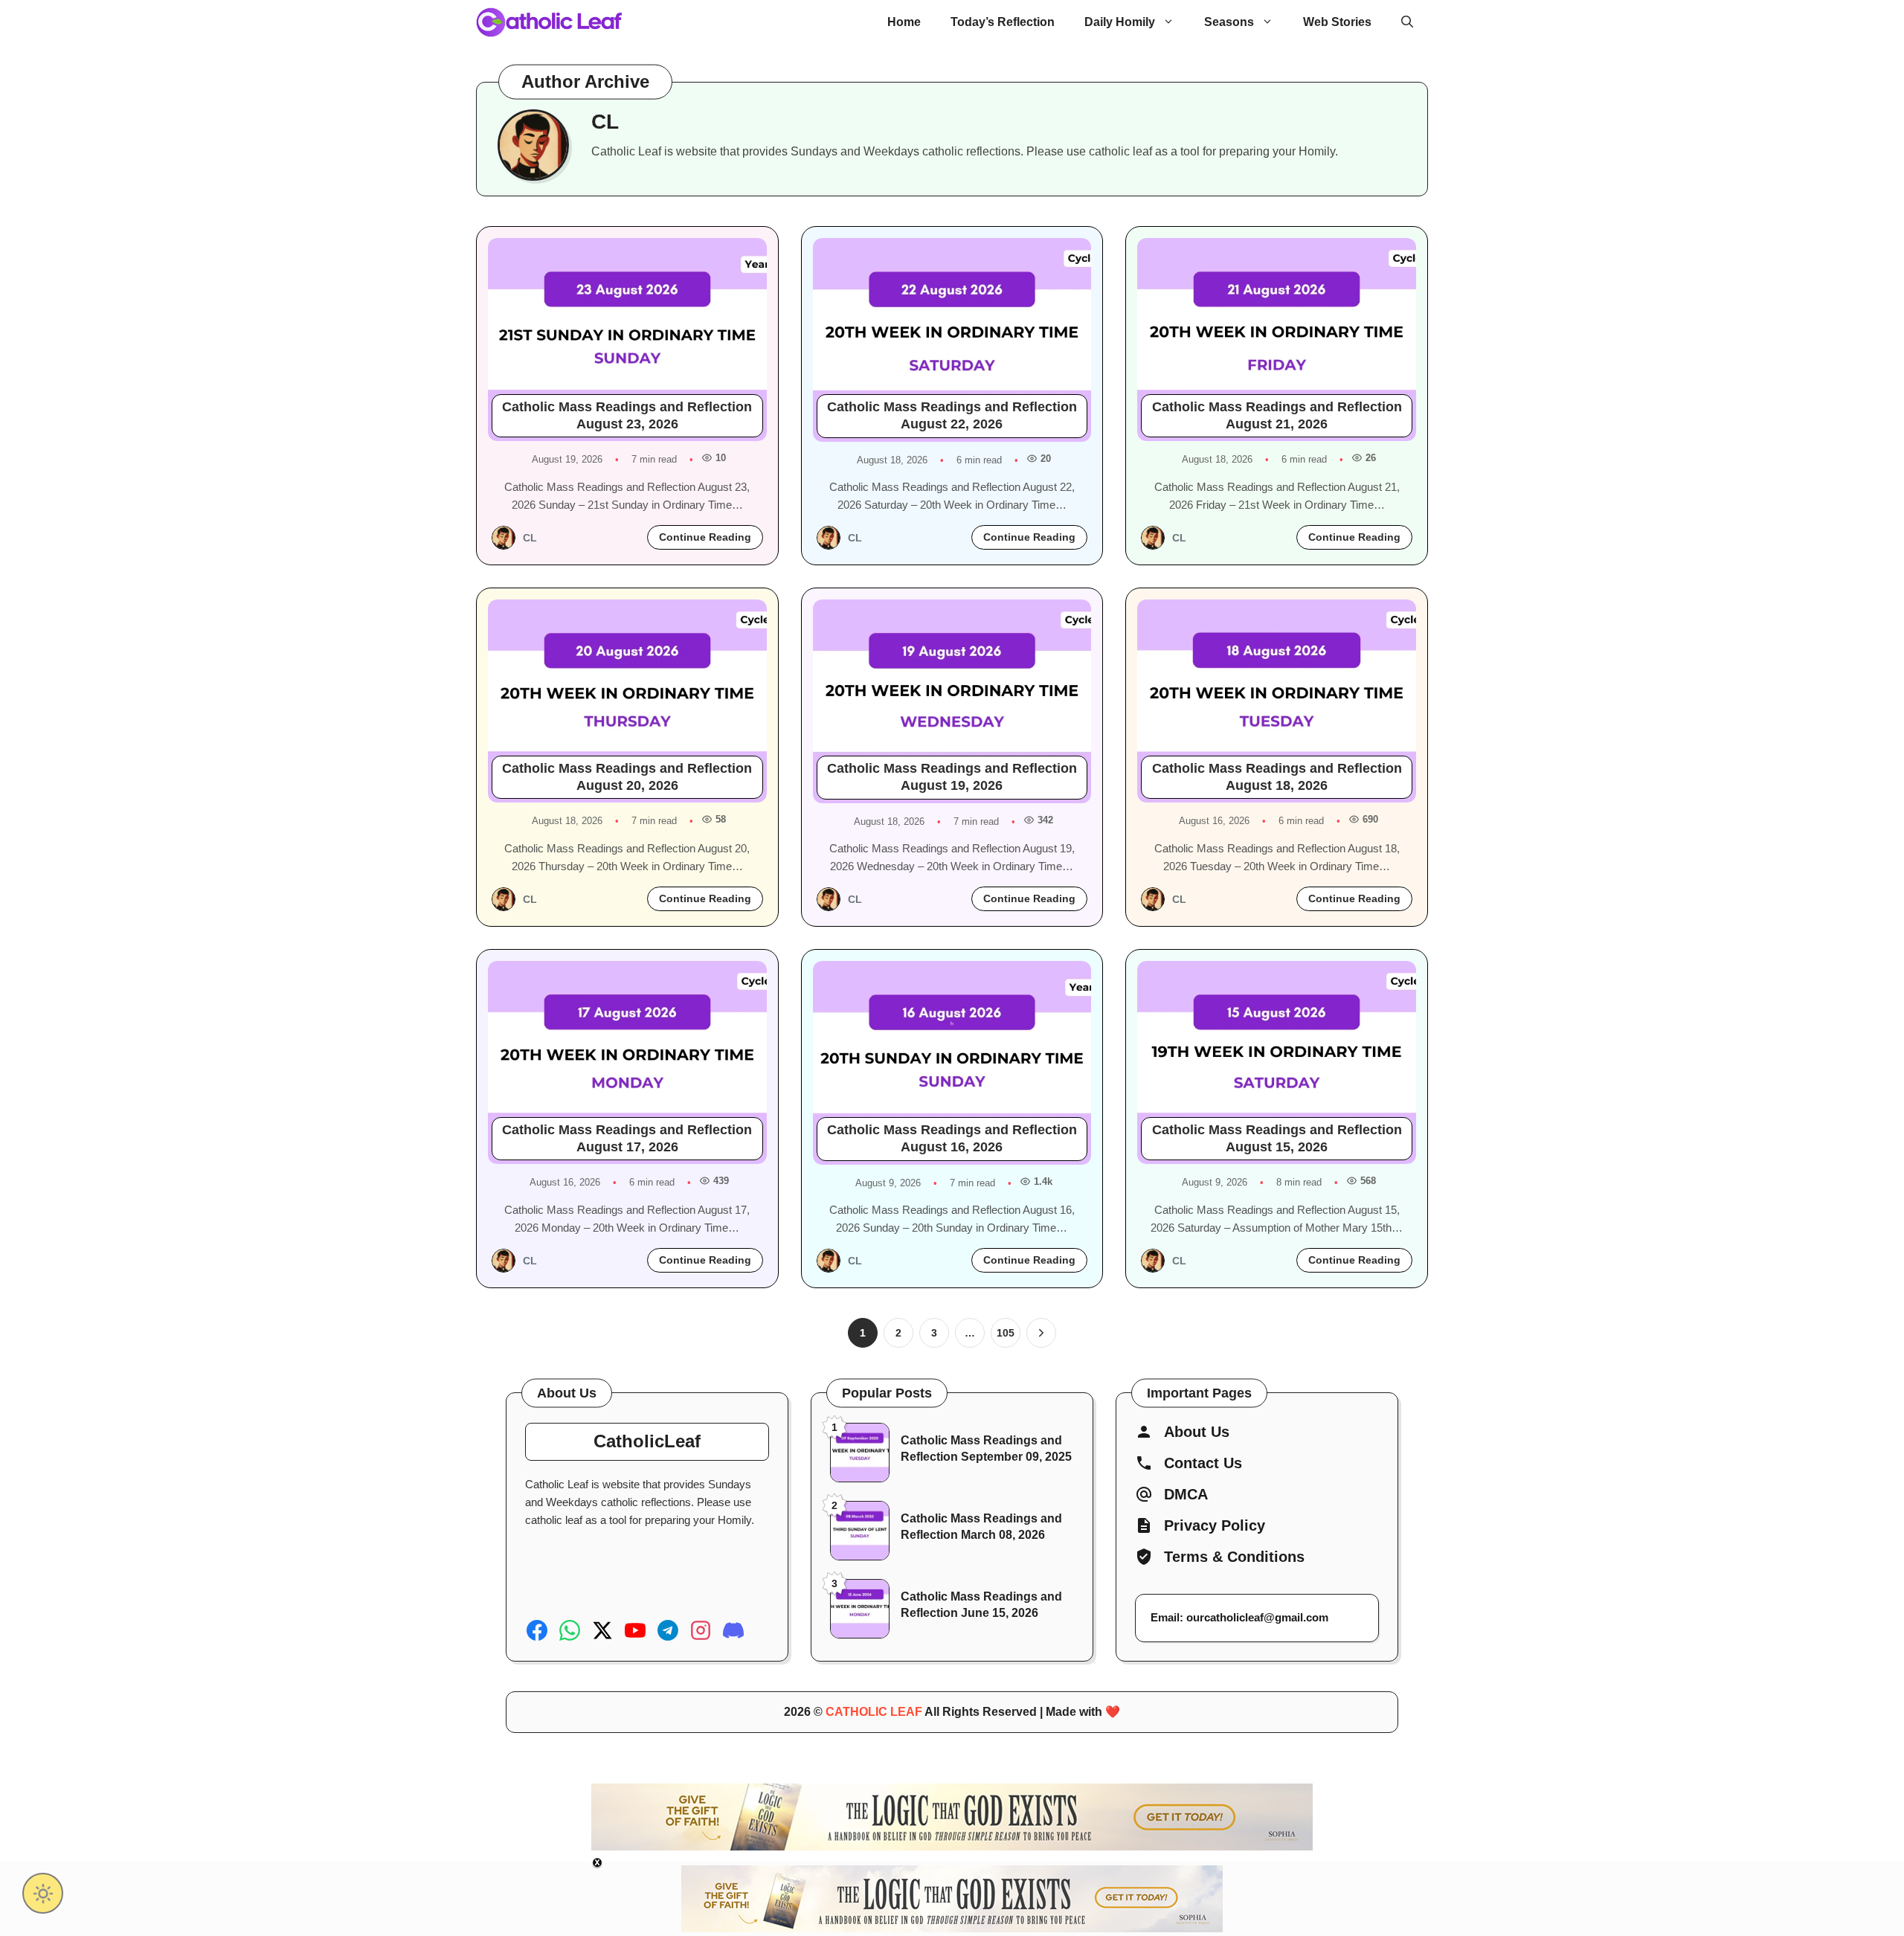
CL (530, 538)
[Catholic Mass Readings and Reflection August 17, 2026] (627, 1062)
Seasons (1229, 22)
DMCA (1186, 1494)
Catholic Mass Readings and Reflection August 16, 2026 (952, 1138)
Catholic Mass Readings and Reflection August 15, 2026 (1277, 1138)
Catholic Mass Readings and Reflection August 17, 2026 (627, 1138)
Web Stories (1337, 22)
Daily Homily (1120, 22)
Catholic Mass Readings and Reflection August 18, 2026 (1277, 777)
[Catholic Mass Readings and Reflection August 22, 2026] (952, 340)
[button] (1407, 22)
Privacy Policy (1215, 1525)
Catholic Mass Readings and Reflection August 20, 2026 (627, 777)
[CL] (504, 538)
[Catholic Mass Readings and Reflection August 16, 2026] (952, 1063)
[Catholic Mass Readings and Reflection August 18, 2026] (1277, 701)
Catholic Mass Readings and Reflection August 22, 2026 (952, 415)
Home (904, 22)
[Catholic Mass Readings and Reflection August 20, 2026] (627, 701)
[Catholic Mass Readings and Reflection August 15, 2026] (1277, 1062)
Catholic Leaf (874, 1712)
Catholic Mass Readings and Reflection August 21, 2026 (1277, 415)
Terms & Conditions (1234, 1557)
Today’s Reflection (1003, 22)
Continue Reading (705, 537)
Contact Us (1203, 1463)
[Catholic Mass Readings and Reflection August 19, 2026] (952, 701)
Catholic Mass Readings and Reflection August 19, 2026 (952, 777)
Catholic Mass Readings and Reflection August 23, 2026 (627, 415)
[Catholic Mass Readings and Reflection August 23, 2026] (627, 340)
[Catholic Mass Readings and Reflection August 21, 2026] (1277, 340)
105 (1006, 1333)
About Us (1197, 1432)
